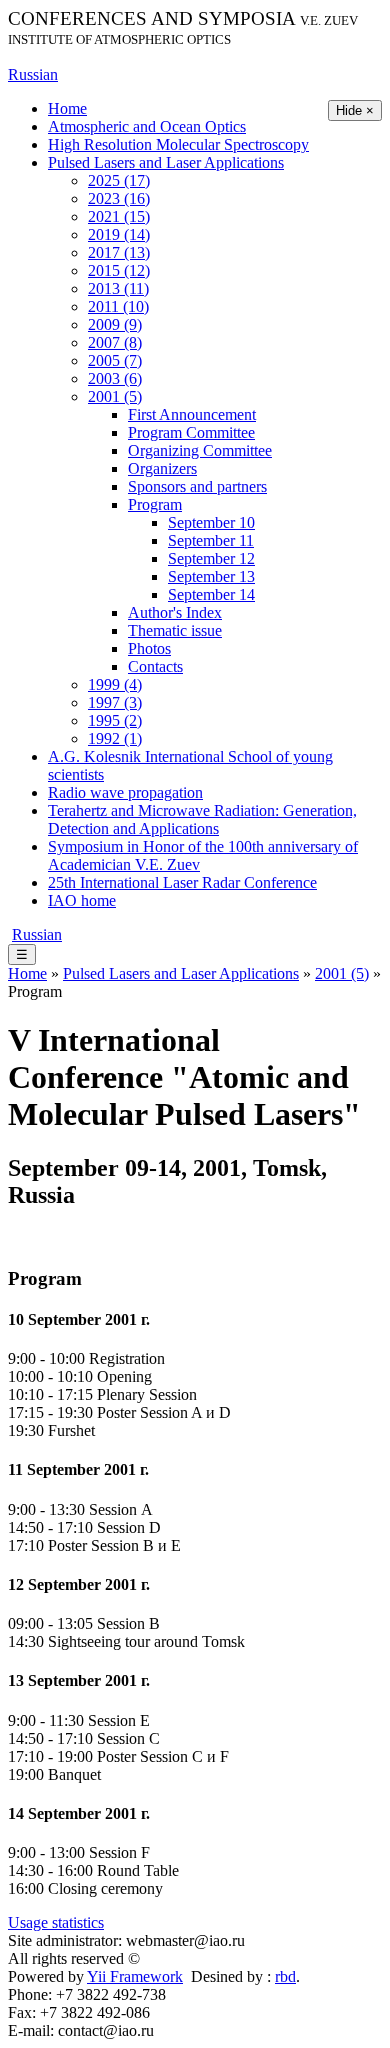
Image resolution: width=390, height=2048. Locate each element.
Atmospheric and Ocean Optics (147, 126)
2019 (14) (119, 234)
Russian (33, 74)
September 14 (211, 594)
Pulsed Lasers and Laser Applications (166, 162)
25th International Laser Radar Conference (182, 882)
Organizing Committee (200, 450)
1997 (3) (115, 702)
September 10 (211, 522)
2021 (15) (119, 216)
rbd (285, 1976)
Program (155, 504)
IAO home (82, 900)
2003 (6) (115, 378)
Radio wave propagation (125, 792)
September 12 (211, 558)
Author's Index (175, 612)
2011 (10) (118, 306)
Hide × (355, 110)
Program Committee (191, 432)
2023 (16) (119, 198)
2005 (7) (115, 360)
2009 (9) (115, 324)
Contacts (155, 666)
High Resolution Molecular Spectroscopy (178, 144)
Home (67, 108)
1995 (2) (115, 720)
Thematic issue (175, 630)
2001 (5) (115, 396)
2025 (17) (119, 180)
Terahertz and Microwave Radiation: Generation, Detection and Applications (202, 819)
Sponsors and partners (197, 486)
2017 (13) (119, 252)
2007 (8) (115, 342)
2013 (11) (118, 288)
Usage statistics (56, 1922)
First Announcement (192, 414)
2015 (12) (119, 270)
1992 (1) (115, 738)
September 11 (211, 540)
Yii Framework (135, 1976)
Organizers (162, 468)
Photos (149, 648)
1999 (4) (115, 684)
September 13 (211, 576)
